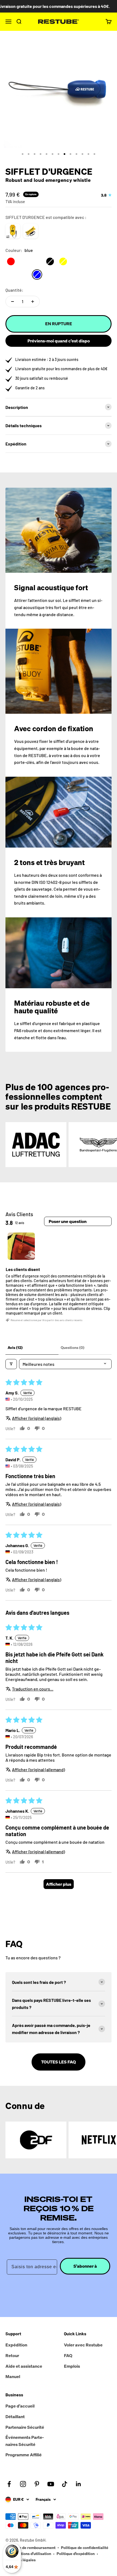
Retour (12, 2355)
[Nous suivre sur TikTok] (65, 2484)
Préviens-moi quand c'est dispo (59, 341)
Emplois (72, 2366)
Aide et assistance (24, 2366)
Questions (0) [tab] (73, 1347)
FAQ (68, 2355)
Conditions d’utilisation (31, 2554)
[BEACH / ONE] (31, 231)
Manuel (13, 2376)
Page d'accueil (20, 2406)
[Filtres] (11, 1364)
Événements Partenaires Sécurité (25, 2441)
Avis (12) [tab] (15, 1347)
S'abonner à (85, 2266)
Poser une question (68, 1221)
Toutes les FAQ (59, 2062)
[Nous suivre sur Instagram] (23, 2484)
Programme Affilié (24, 2455)
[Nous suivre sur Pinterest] (37, 2484)
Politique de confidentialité (85, 2548)
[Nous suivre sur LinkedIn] (78, 2484)
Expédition (16, 2345)
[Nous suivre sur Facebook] (9, 2484)
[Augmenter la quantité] (33, 302)
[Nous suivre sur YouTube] (51, 2484)
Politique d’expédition (76, 2554)
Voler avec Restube (83, 2345)
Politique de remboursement (30, 2548)
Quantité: (14, 290)
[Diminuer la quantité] (13, 302)
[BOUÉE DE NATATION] (13, 231)
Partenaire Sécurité (25, 2427)
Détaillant (15, 2417)
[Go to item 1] (21, 1246)
